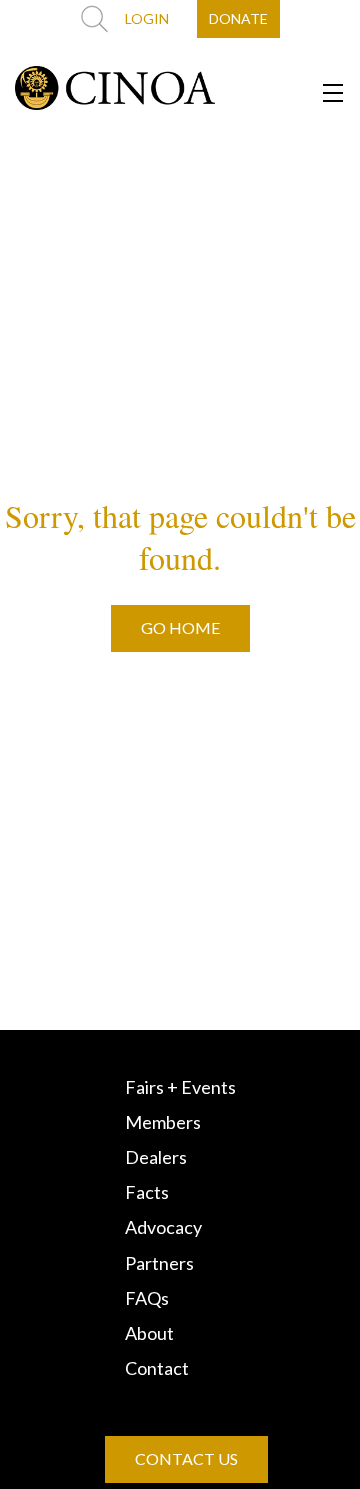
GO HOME (180, 627)
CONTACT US (186, 1458)
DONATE (238, 18)
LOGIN (147, 18)
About (149, 1333)
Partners (159, 1263)
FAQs (147, 1298)
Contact (157, 1368)
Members (163, 1122)
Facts (147, 1192)
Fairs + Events (180, 1087)
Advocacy (163, 1227)
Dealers (156, 1157)
